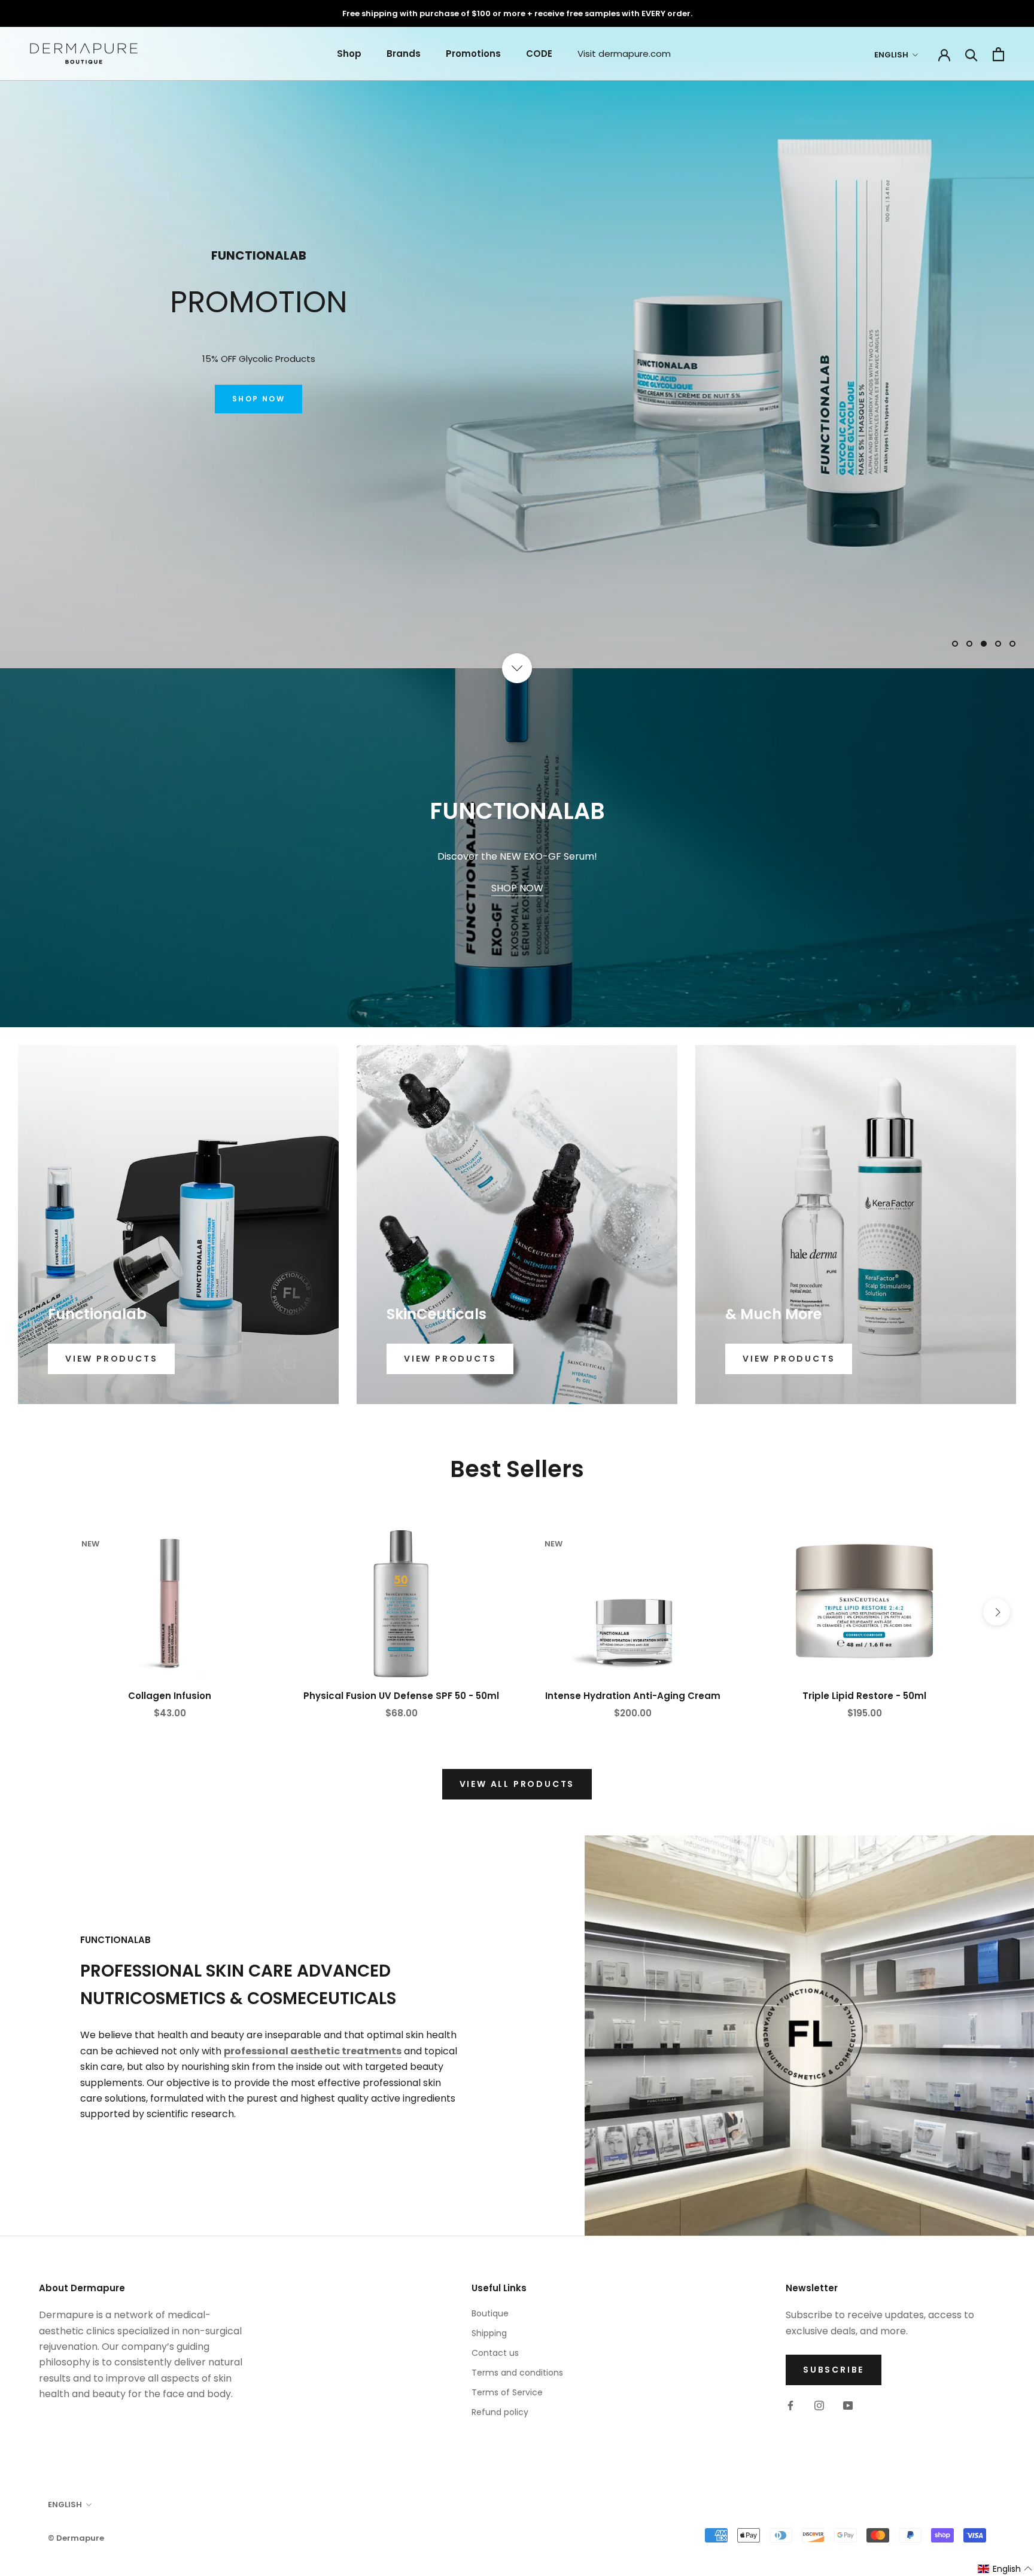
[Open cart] (998, 54)
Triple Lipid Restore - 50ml (864, 1696)
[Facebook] (790, 2405)
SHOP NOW (258, 408)
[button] (1005, 2569)
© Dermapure (76, 2538)
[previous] (37, 1612)
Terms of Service (507, 2392)
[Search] (971, 54)
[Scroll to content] (517, 668)
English (891, 55)
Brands (404, 54)
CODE (539, 54)
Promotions (473, 54)
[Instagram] (819, 2405)
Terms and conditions (517, 2373)
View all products (517, 1784)
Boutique (490, 2313)
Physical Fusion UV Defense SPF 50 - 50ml (401, 1696)
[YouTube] (848, 2405)
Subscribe (834, 2370)
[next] (997, 1612)
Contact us (495, 2353)
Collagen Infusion (170, 1696)
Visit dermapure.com (624, 54)
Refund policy (500, 2412)
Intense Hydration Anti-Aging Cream (633, 1696)
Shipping (489, 2333)
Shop (349, 54)
